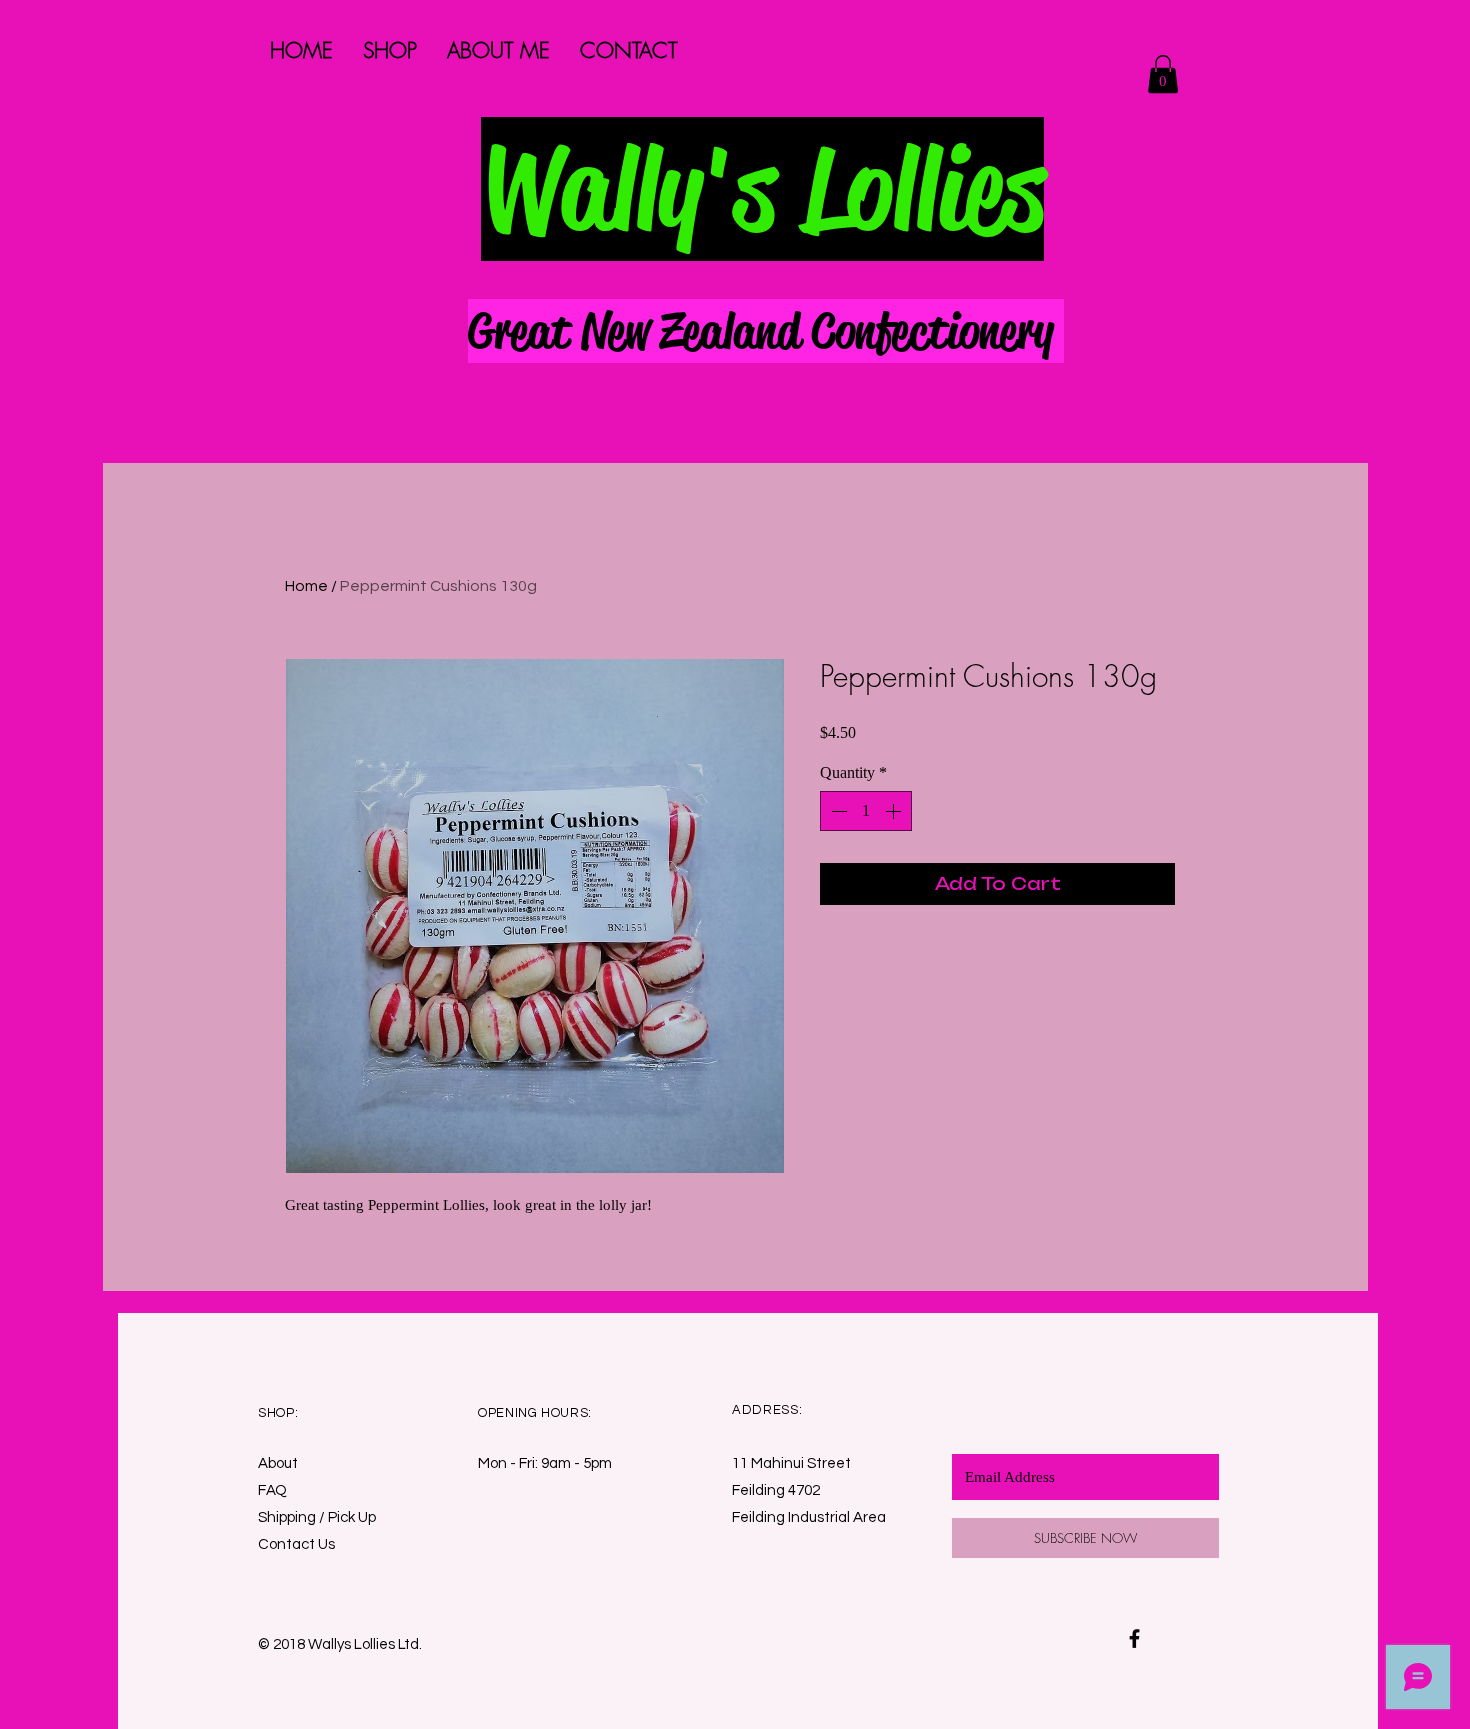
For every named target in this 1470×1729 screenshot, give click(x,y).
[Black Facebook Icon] (1134, 1638)
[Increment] (895, 811)
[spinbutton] (866, 811)
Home (306, 586)
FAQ (272, 1490)
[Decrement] (837, 811)
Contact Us (296, 1544)
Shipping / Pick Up (318, 1517)
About (278, 1463)
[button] (1163, 74)
